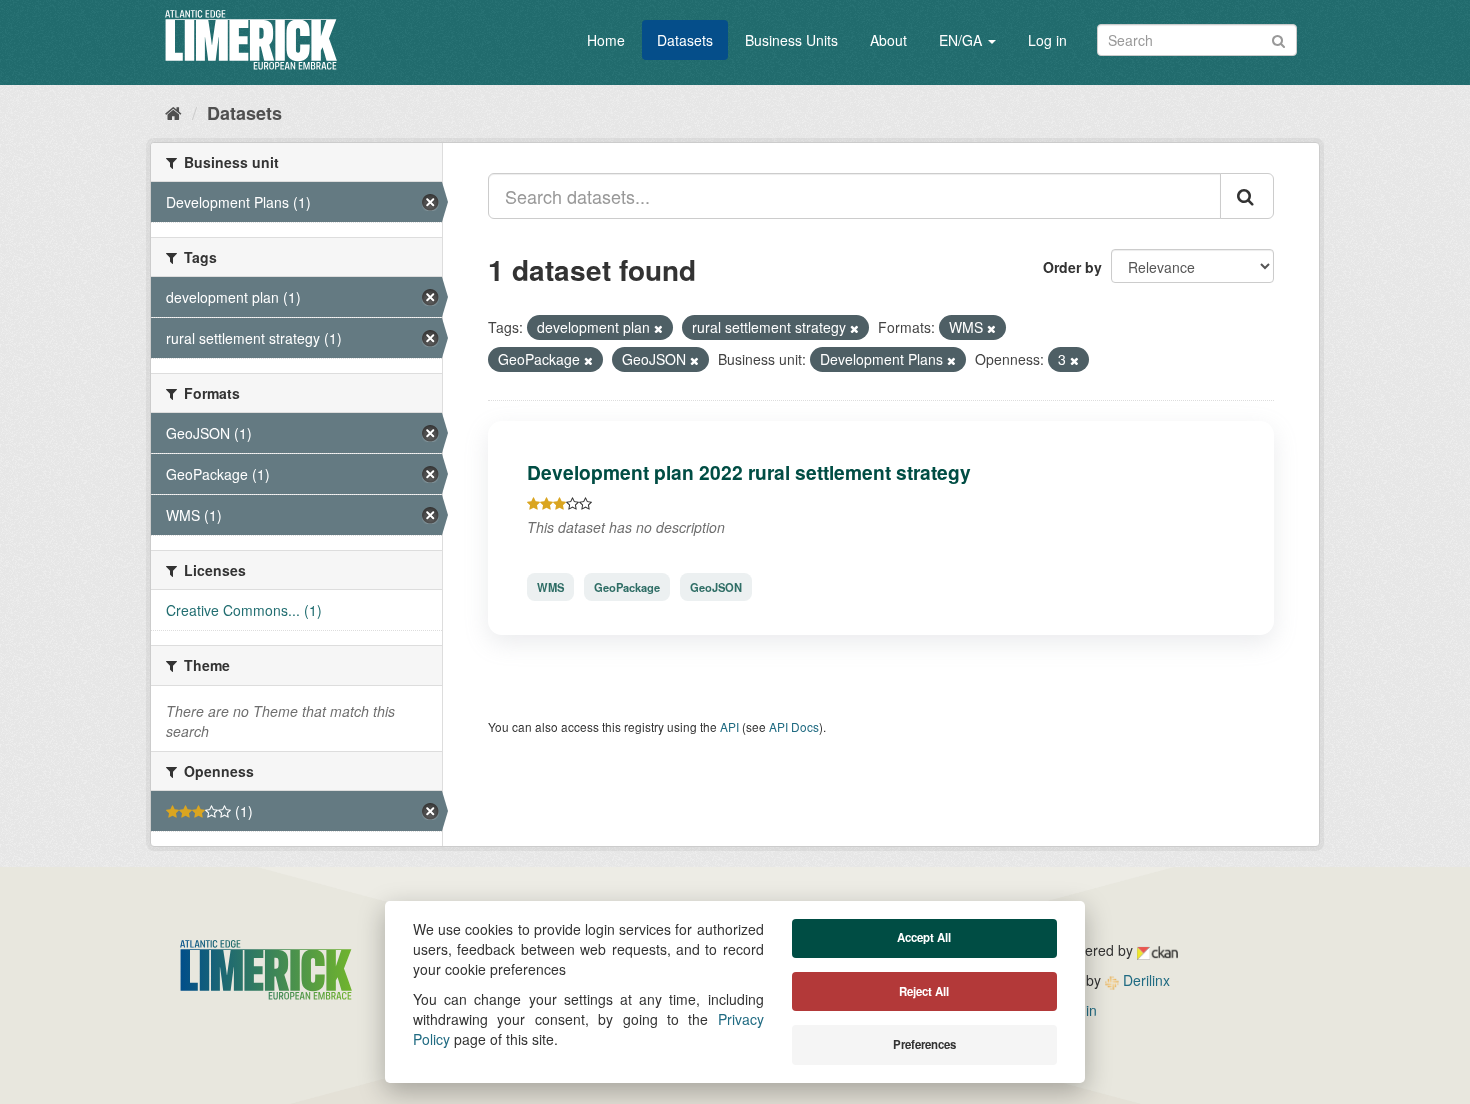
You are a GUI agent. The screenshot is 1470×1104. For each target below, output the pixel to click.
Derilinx (1144, 980)
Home (606, 40)
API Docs (794, 726)
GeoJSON (716, 587)
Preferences (924, 1044)
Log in (1047, 40)
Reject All (924, 991)
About (888, 40)
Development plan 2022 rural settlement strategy (749, 472)
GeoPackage (627, 587)
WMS (550, 587)
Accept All (924, 937)
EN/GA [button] (962, 40)
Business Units (791, 40)
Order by (1072, 267)
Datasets (685, 40)
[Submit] (1278, 38)
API (729, 726)
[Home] (173, 112)
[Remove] (658, 328)
